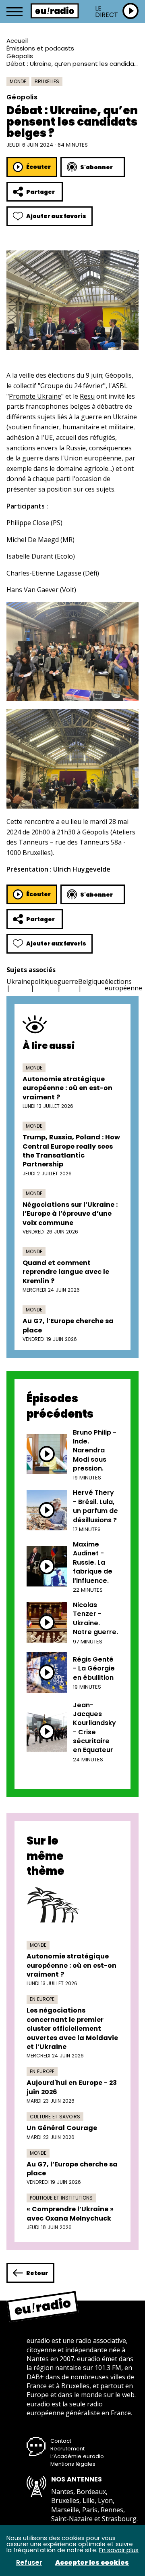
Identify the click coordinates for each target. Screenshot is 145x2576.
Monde (18, 81)
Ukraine (19, 981)
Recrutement (67, 2449)
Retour (37, 2273)
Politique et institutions (61, 2198)
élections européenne (123, 985)
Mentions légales (73, 2464)
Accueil (17, 41)
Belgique (91, 981)
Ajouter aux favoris (56, 216)
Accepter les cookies (92, 2563)
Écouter (38, 167)
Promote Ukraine (35, 396)
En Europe (42, 1999)
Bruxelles (47, 81)
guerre (68, 981)
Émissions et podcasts (40, 48)
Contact (61, 2441)
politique (44, 981)
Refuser (29, 2563)
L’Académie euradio (77, 2456)
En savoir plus (119, 2550)
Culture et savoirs (55, 2117)
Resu (87, 396)
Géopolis (20, 56)
